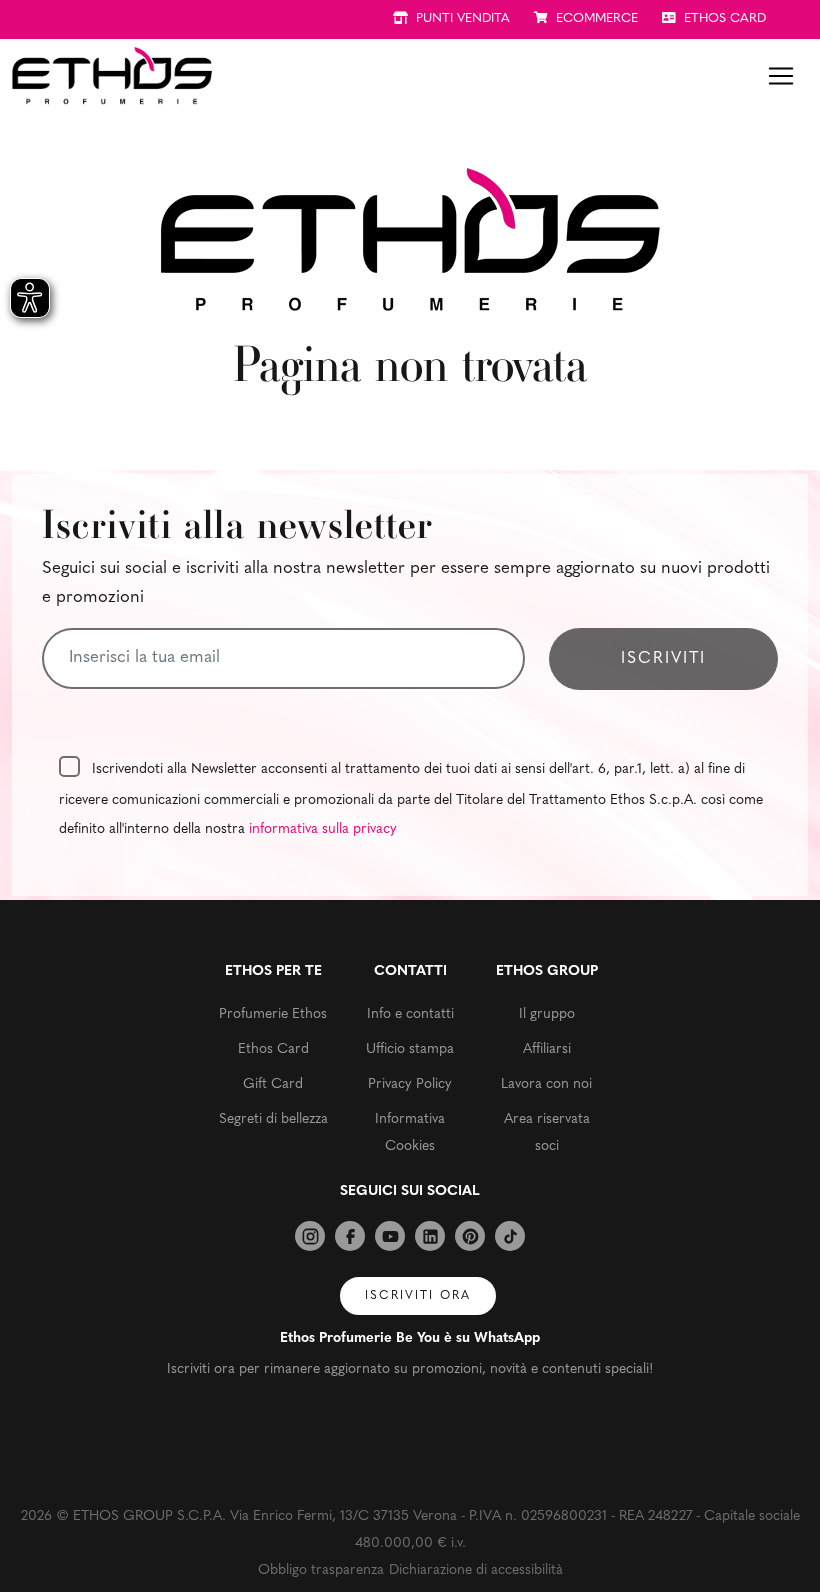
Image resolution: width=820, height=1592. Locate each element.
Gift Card (273, 1084)
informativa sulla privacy (323, 829)
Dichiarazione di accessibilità (476, 1570)
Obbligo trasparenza (321, 1570)
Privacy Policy (410, 1084)
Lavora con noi (546, 1084)
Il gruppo (547, 1014)
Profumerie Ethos (273, 1014)
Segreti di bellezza (273, 1119)
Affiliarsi (547, 1049)
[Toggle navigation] (781, 76)
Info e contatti (410, 1014)
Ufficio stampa (410, 1049)
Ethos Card (273, 1049)
